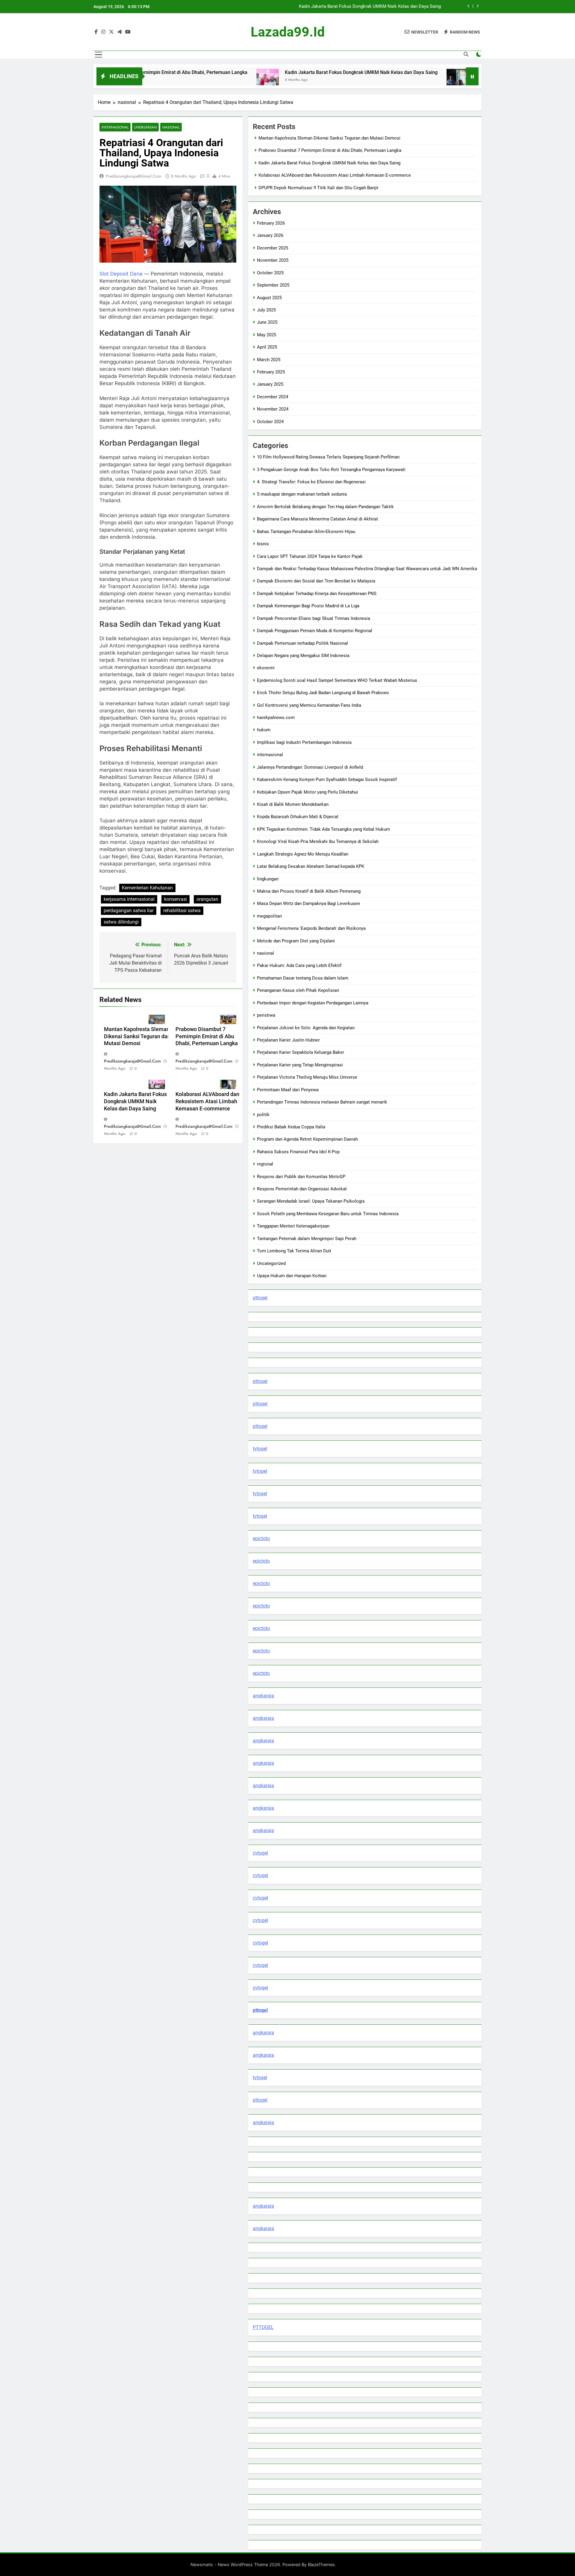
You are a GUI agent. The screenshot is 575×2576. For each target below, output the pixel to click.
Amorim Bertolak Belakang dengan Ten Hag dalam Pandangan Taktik (325, 507)
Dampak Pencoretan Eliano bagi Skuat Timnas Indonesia (314, 618)
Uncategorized (271, 1263)
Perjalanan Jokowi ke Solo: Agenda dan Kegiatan (306, 1028)
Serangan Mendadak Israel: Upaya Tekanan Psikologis (311, 1201)
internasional (115, 127)
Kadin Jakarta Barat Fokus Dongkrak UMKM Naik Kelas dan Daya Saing (278, 72)
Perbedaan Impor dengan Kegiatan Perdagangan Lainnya (313, 1003)
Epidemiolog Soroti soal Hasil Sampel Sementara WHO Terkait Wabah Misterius (337, 680)
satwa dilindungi (121, 922)
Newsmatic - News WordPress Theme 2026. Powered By (249, 2564)
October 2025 (270, 273)
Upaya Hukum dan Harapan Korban (292, 1276)
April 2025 (267, 347)
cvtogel (260, 1853)
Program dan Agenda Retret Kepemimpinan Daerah (307, 1139)
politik (263, 1115)
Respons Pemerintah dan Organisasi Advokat (302, 1189)
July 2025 (266, 310)
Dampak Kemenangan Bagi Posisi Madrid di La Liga (308, 606)
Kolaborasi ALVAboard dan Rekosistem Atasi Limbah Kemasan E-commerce (365, 7)
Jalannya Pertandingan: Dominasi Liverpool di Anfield (310, 767)
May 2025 (267, 335)
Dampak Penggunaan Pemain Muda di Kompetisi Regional (315, 631)
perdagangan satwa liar (129, 911)
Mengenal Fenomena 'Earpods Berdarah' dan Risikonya (311, 928)
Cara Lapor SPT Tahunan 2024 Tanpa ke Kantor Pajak (310, 556)
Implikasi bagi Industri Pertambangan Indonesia (304, 742)
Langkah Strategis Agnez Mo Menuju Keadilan (303, 854)
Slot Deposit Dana (121, 274)
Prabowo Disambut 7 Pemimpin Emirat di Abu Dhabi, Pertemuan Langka (207, 1036)
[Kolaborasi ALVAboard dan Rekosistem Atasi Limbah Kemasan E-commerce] (374, 80)
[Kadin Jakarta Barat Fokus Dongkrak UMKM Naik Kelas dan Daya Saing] (184, 80)
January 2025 (270, 384)
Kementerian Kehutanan (147, 888)
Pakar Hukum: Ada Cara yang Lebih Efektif (299, 965)
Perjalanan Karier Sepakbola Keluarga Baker (301, 1052)
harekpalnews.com (276, 718)
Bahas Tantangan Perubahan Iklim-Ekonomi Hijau (306, 532)
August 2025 (269, 298)
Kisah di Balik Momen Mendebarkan (293, 804)
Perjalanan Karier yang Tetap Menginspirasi (300, 1065)
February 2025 (271, 372)
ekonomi (266, 668)
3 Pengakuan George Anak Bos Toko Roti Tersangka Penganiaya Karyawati (331, 470)
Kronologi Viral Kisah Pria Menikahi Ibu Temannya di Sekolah (318, 841)
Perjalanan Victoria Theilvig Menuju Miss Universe (307, 1077)
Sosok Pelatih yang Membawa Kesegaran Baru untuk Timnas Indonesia (328, 1214)
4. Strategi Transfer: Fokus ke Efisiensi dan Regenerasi (311, 482)
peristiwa (266, 1015)
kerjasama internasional (129, 899)
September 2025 (273, 285)
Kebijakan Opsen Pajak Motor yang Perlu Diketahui (307, 792)
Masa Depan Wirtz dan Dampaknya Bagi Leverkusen (308, 903)
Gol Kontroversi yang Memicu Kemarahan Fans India (309, 705)
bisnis (263, 544)
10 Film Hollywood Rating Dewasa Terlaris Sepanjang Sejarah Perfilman (328, 457)
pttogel (260, 1298)
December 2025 (273, 248)
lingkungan (145, 127)
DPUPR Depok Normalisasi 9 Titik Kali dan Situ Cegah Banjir (318, 188)
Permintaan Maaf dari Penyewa (288, 1090)
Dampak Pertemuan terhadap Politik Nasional (302, 643)
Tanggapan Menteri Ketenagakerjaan (293, 1226)
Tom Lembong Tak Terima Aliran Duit (294, 1251)
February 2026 (271, 223)
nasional (171, 127)
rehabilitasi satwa (182, 911)
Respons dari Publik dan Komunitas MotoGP (301, 1177)
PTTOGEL (263, 2327)
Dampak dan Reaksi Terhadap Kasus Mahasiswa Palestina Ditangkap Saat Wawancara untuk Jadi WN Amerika (367, 569)
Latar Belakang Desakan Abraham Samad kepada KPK (311, 866)
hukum (264, 730)
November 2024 (273, 409)
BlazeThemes (321, 2564)
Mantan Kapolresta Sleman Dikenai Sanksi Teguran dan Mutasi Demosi (137, 1036)
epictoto (261, 1539)
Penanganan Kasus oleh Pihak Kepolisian (298, 990)
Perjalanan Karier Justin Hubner (288, 1040)
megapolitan (269, 916)
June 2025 (267, 322)
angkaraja (263, 1696)
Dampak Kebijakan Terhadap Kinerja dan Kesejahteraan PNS (317, 594)
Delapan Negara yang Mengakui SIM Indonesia (303, 656)
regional (265, 1164)
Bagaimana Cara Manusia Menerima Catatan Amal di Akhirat (317, 519)
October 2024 (270, 422)
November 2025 (273, 260)
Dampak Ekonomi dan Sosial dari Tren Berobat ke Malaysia (316, 581)
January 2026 (270, 235)
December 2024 (273, 397)
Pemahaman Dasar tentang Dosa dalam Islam (303, 978)
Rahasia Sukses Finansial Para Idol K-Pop (298, 1152)
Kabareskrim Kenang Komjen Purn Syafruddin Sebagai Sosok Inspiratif (327, 780)
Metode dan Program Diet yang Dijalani (296, 941)
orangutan (207, 899)
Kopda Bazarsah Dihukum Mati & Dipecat (298, 817)
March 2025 (269, 360)
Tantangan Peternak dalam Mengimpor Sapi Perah (307, 1239)
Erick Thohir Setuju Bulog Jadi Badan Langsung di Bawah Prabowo (323, 693)
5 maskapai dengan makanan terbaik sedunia (302, 494)
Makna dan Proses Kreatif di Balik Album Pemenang (309, 891)
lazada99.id (288, 32)
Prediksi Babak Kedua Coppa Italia (291, 1127)
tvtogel (260, 1449)
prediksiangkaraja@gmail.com (134, 176)
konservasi (175, 899)
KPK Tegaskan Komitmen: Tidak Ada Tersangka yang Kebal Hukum (323, 829)
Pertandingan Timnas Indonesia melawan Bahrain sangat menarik (322, 1102)
